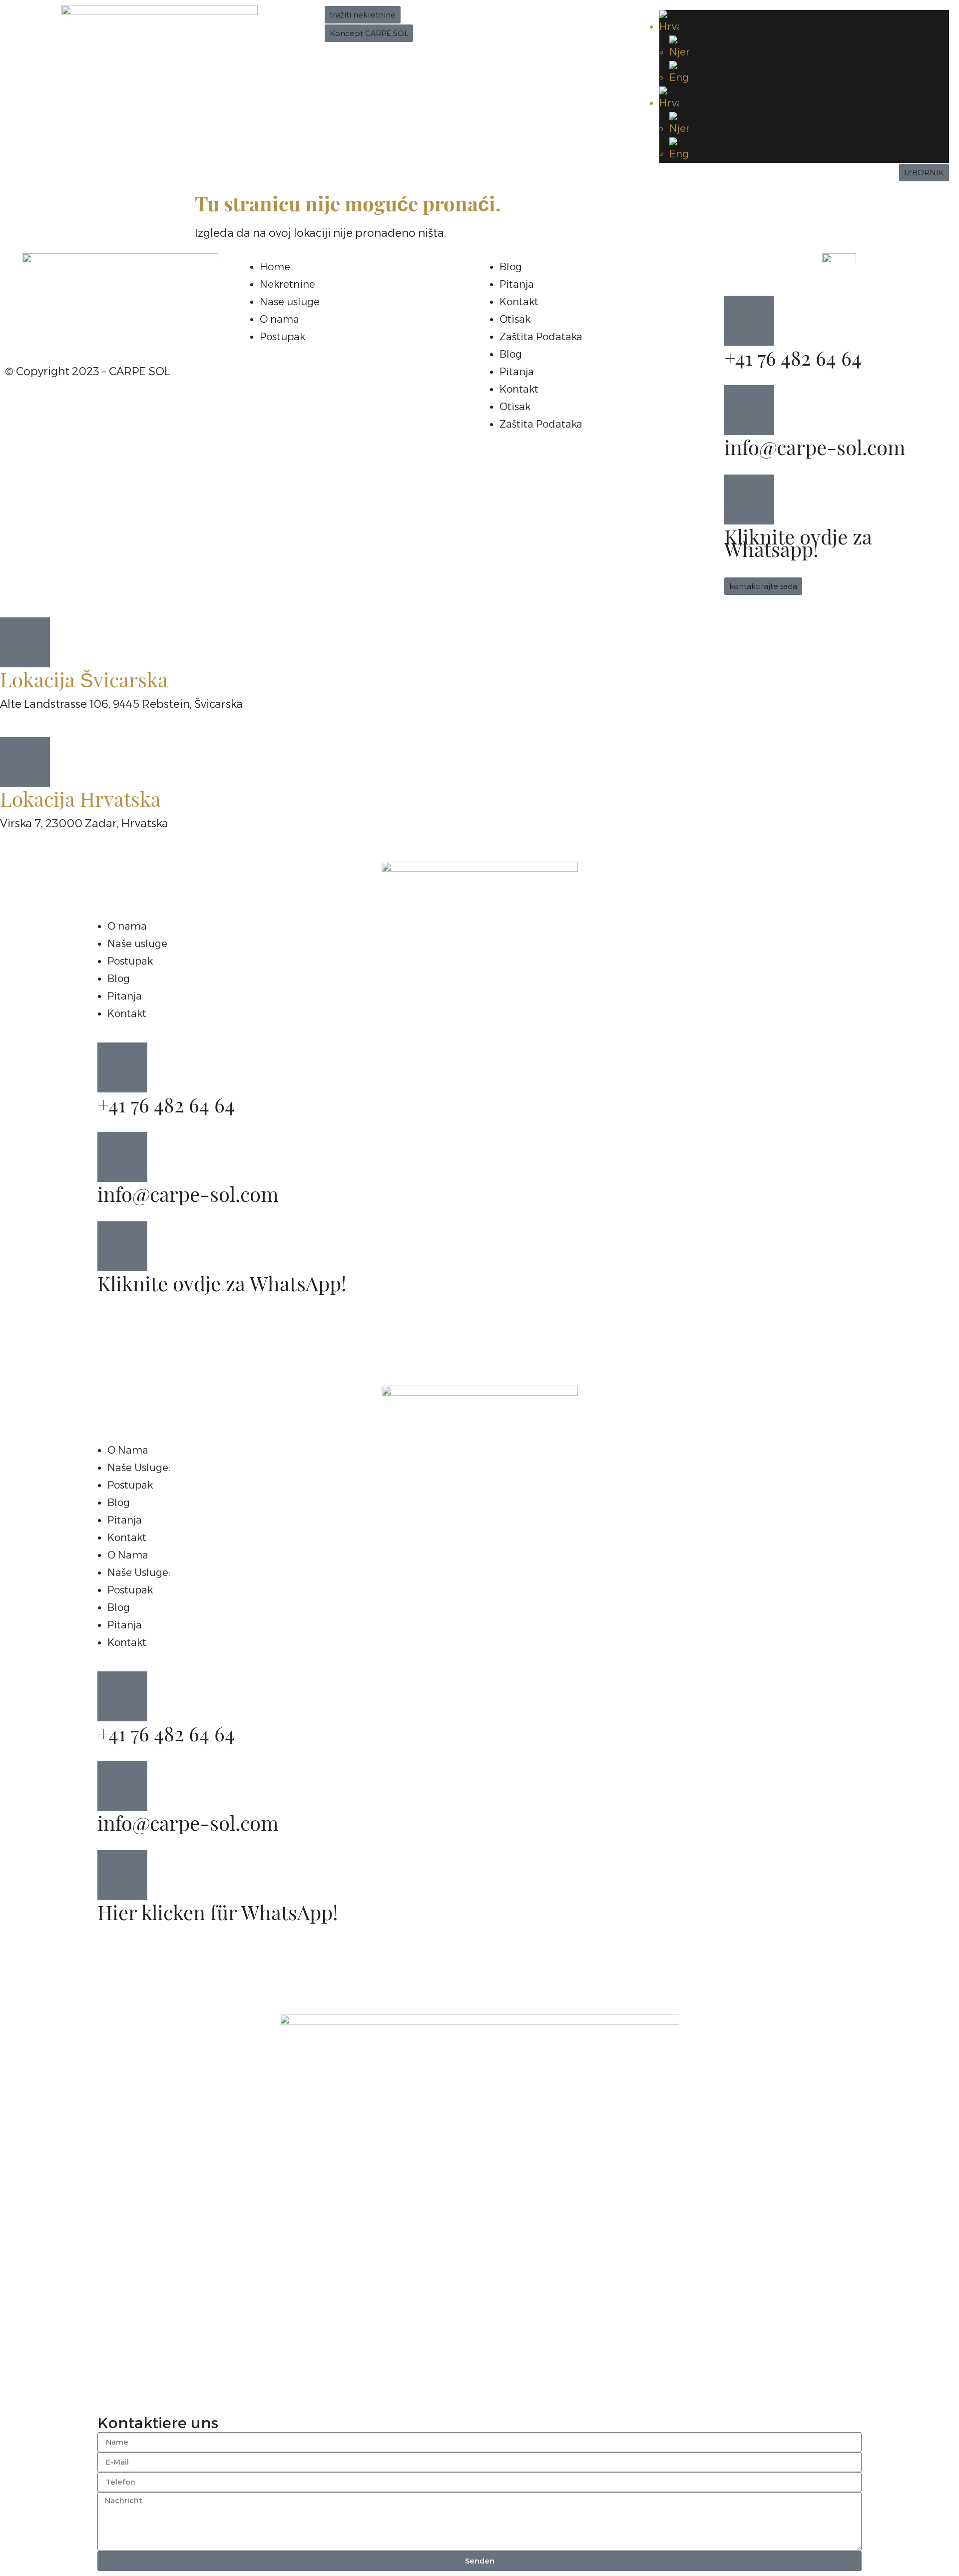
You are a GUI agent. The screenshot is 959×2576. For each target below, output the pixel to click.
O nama (128, 1450)
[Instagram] (72, 327)
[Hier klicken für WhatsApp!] (122, 1875)
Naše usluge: (139, 1468)
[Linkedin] (100, 327)
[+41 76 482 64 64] (749, 321)
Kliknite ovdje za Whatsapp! (798, 546)
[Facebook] (17, 327)
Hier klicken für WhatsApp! (218, 1915)
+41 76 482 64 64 (793, 361)
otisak (515, 319)
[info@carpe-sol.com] (749, 410)
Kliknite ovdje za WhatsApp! (222, 1286)
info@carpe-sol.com (815, 450)
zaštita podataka (541, 337)
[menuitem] (804, 23)
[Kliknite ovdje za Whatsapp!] (749, 500)
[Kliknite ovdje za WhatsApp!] (122, 1246)
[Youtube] (45, 327)
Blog (511, 267)
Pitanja (517, 284)
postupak (130, 1485)
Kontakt (519, 302)
